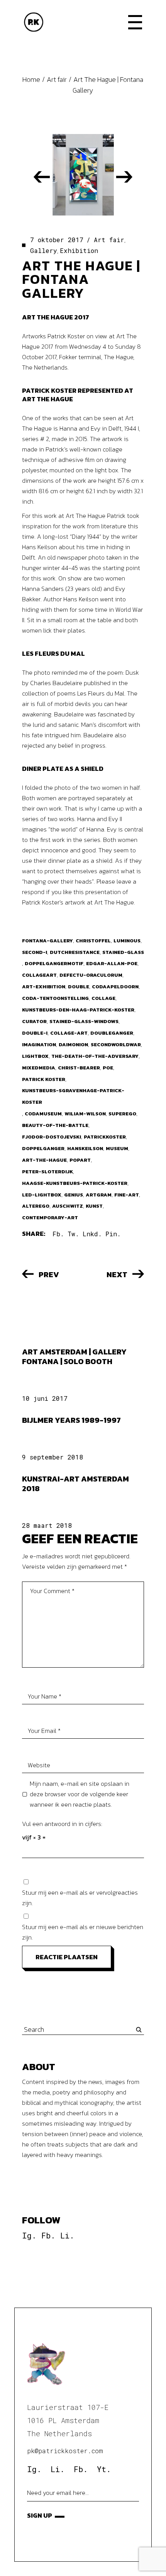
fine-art (127, 1195)
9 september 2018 (53, 1457)
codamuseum (43, 1114)
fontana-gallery (47, 941)
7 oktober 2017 (57, 240)
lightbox (35, 1056)
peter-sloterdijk (47, 1172)
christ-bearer (79, 1068)
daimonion (73, 1044)
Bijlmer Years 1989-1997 (71, 1420)
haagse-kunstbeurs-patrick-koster (75, 1183)
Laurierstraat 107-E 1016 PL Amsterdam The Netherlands (68, 2420)
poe (108, 1068)
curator (34, 1021)
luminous (127, 941)
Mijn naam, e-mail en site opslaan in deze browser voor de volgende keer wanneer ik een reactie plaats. (80, 1794)
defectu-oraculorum (91, 975)
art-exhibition (44, 987)
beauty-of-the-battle (55, 1125)
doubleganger (112, 1033)
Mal (78, 653)
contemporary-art (50, 1218)
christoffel (93, 941)
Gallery (44, 250)
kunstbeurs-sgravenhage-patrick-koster (73, 1096)
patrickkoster (105, 1137)
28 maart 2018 (47, 1525)
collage (103, 998)
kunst (94, 1206)
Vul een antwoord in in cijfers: (62, 1824)
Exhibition (79, 250)
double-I (35, 1033)
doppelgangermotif (54, 963)
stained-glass (123, 952)
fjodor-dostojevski (52, 1137)
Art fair (57, 79)
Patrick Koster (44, 1079)
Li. (67, 2235)
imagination (39, 1044)
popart (80, 1160)
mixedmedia (39, 1068)
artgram (99, 1195)
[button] (42, 177)
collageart (39, 975)
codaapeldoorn (115, 987)
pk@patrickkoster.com (65, 2451)
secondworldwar (116, 1044)
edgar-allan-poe (112, 963)
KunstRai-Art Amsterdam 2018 (75, 1484)
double (79, 987)
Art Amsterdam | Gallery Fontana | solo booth (74, 1357)
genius (74, 1195)
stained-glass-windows (84, 1021)
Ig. (29, 2235)
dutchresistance (75, 952)
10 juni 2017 (45, 1398)
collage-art (69, 1033)
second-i (35, 952)
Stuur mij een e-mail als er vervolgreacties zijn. (80, 1898)
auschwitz (68, 1206)
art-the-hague (44, 1160)
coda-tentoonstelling (55, 998)
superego (122, 1114)
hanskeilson (85, 1148)
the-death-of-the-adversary (95, 1056)
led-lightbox (42, 1195)
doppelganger (43, 1148)
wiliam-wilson (85, 1114)
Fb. (48, 2235)
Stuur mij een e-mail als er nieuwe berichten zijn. (83, 1932)
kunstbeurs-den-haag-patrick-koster (78, 1010)
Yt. (104, 2469)
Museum (117, 1148)
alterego (36, 1206)
